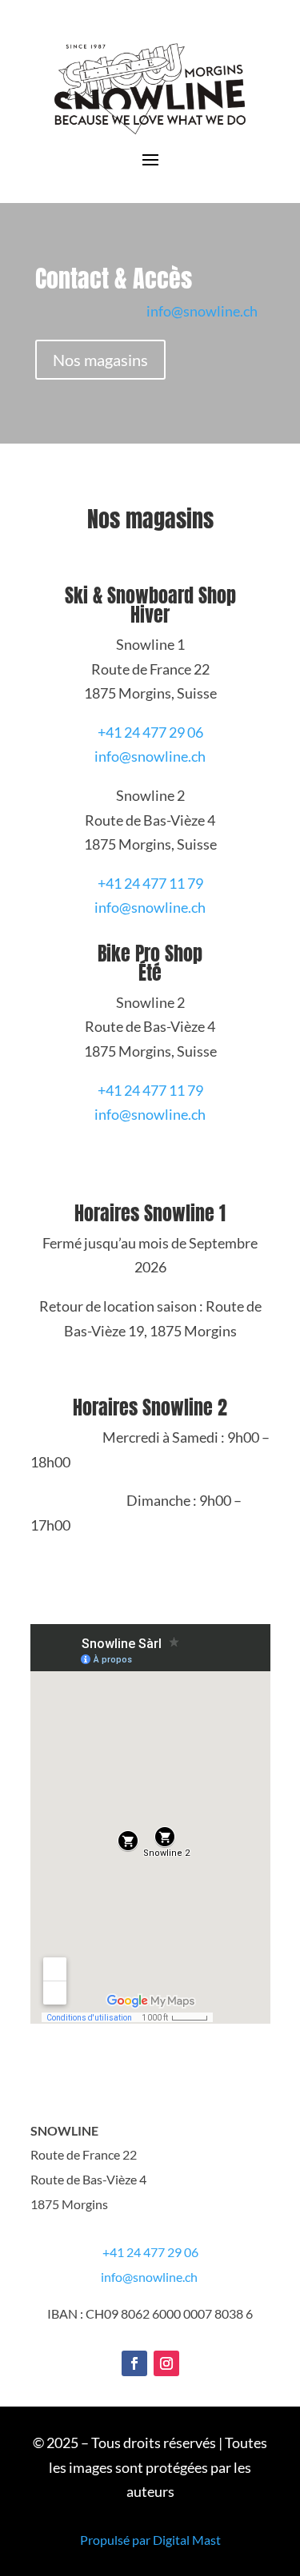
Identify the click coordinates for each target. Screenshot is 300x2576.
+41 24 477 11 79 (150, 883)
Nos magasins (100, 360)
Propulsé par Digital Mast (150, 2540)
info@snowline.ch (202, 311)
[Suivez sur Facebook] (134, 2363)
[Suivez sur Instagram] (166, 2363)
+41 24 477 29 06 (150, 732)
